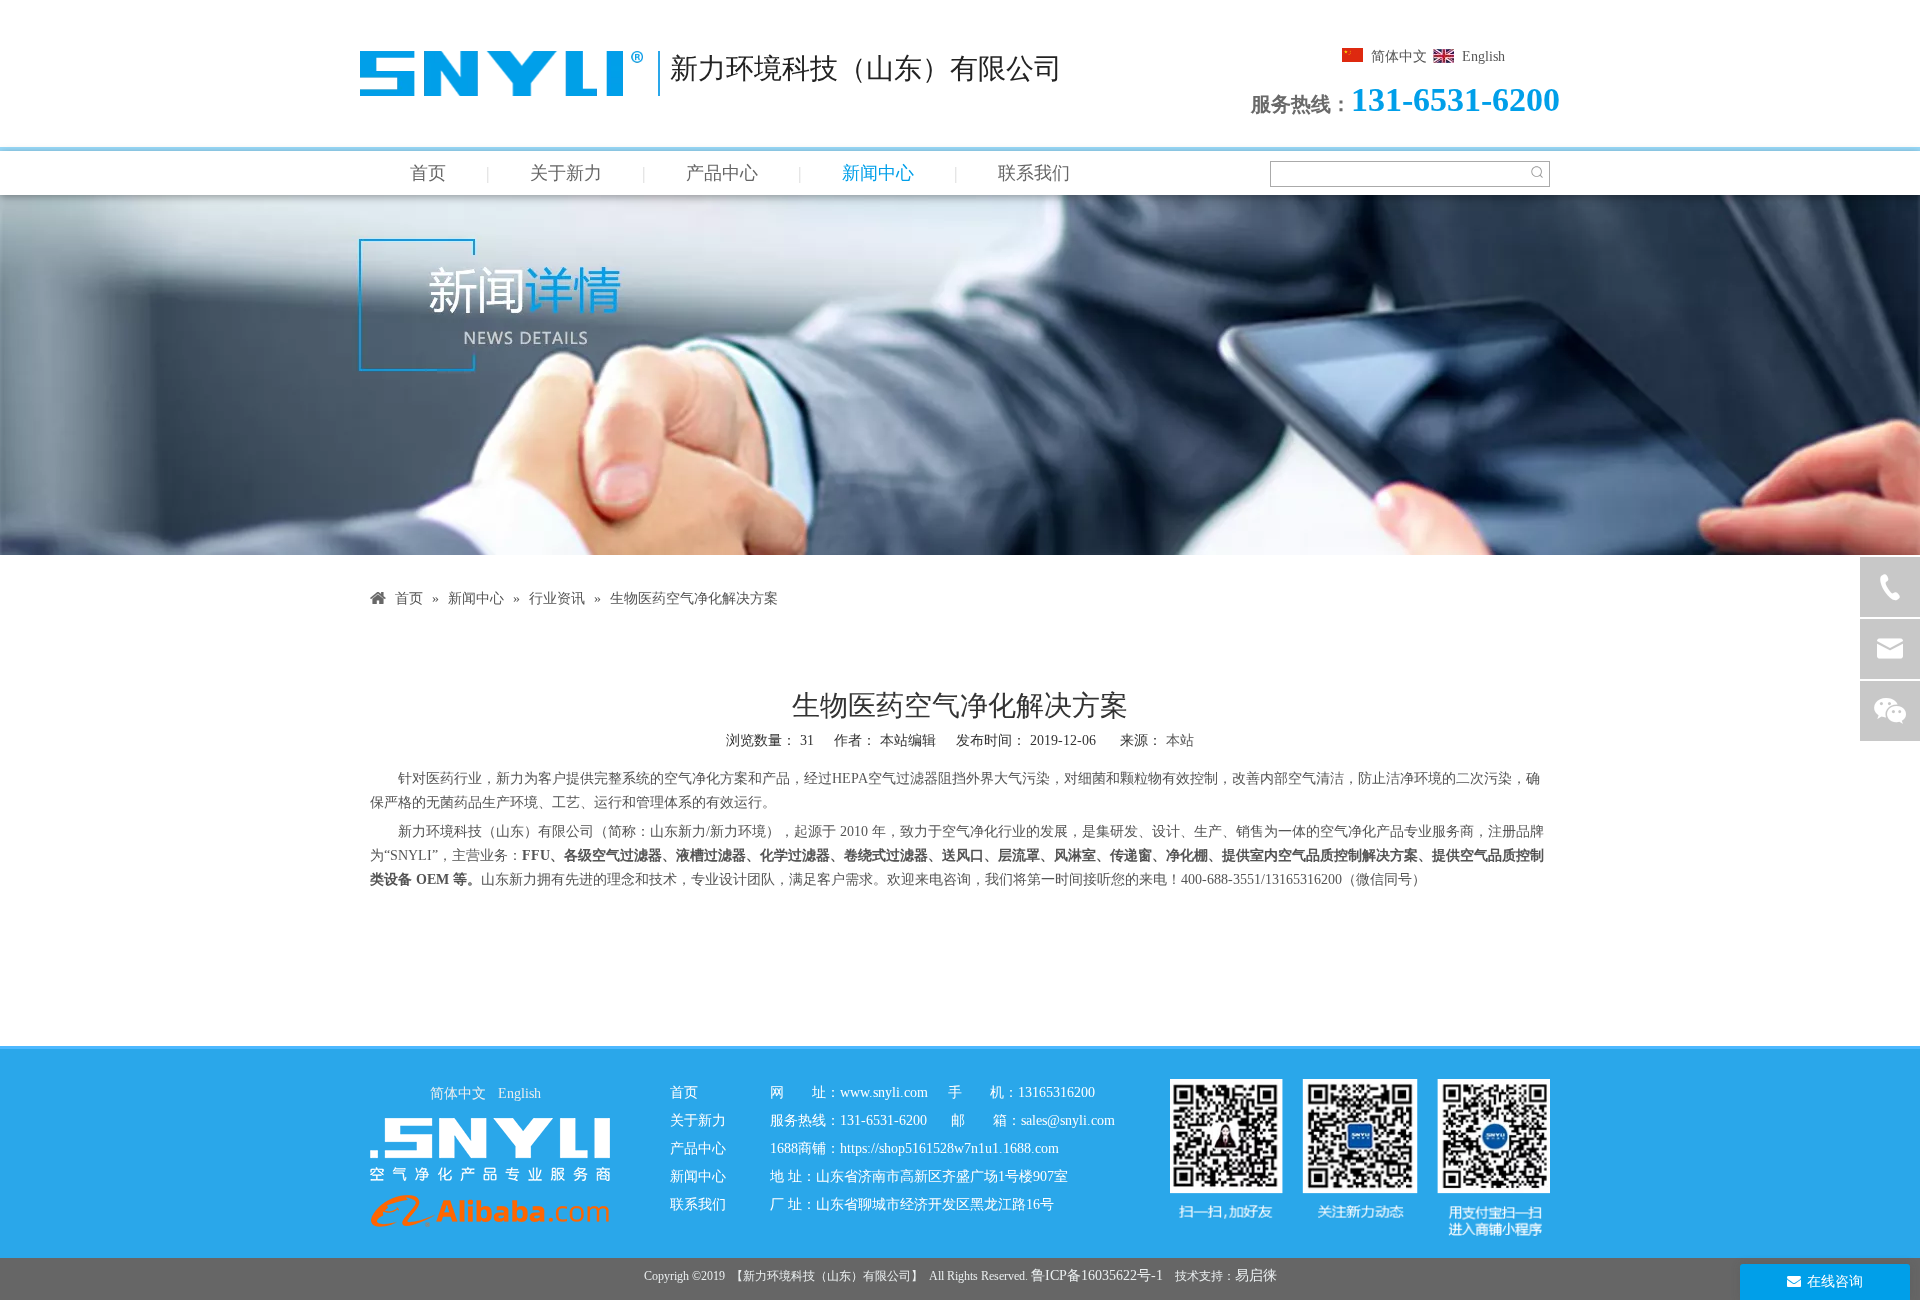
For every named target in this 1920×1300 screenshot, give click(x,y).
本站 (1180, 740)
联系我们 (1034, 173)
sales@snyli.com (1068, 1120)
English (1483, 56)
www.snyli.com (884, 1092)
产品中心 (722, 173)
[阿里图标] (490, 1210)
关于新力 (566, 173)
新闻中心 (878, 173)
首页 (428, 173)
